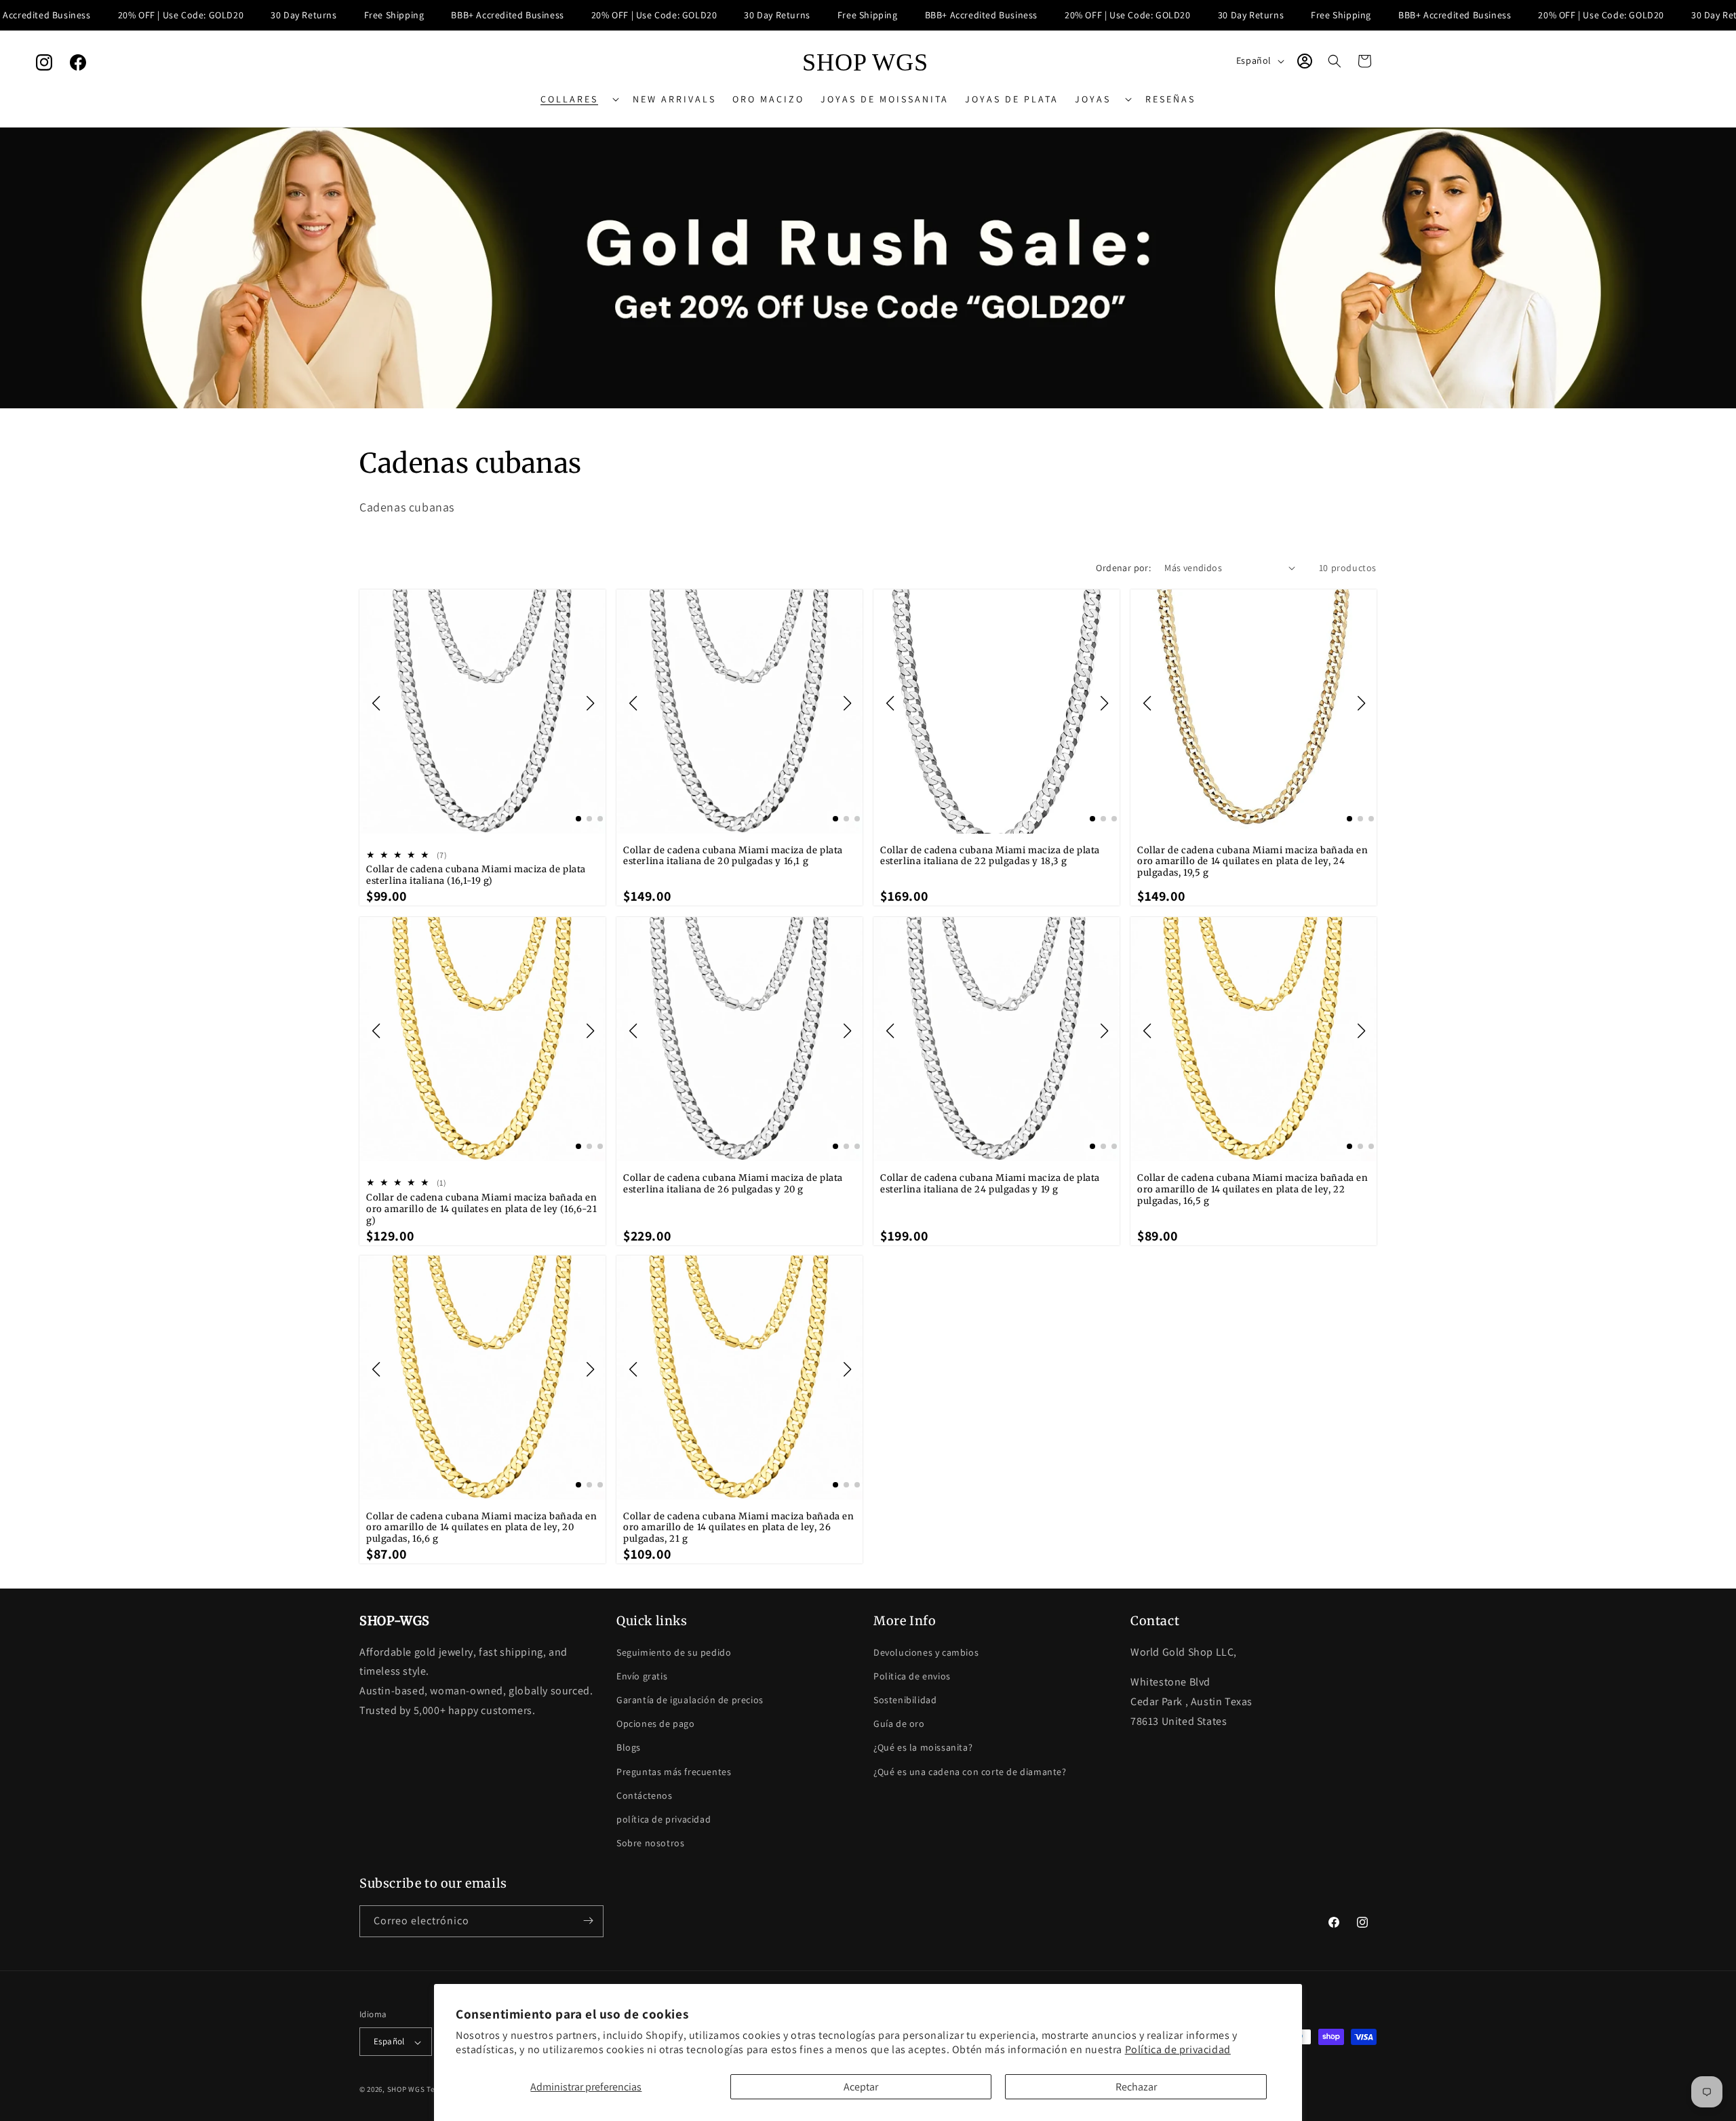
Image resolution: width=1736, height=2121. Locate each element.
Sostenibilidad (905, 1699)
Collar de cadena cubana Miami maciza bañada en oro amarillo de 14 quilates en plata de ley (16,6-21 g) (482, 1209)
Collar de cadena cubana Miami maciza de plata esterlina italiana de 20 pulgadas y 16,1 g (733, 856)
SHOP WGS (406, 2090)
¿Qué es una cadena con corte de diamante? (970, 1771)
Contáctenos (645, 1795)
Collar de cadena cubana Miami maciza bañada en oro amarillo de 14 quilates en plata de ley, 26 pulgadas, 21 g (739, 1528)
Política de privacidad (1178, 2049)
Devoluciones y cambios (926, 1652)
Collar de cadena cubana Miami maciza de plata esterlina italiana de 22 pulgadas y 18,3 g (990, 856)
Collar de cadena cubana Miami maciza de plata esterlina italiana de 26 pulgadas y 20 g (733, 1184)
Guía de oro (899, 1724)
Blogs (629, 1747)
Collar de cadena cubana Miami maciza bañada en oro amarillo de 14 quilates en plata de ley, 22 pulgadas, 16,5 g (1253, 1190)
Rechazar (1136, 2087)
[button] (578, 99)
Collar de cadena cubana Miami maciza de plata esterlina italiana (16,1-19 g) (476, 876)
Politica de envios (912, 1675)
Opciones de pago (656, 1724)
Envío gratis (642, 1675)
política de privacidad (664, 1818)
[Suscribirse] (588, 1921)
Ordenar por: (1123, 568)
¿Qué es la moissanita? (923, 1747)
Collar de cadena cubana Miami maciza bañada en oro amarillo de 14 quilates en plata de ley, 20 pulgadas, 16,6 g (482, 1528)
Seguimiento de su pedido (674, 1652)
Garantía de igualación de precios (690, 1699)
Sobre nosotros (650, 1843)
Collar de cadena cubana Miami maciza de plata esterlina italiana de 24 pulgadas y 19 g (990, 1184)
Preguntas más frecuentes (674, 1771)
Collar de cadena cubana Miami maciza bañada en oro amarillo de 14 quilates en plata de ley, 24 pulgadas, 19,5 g (1253, 862)
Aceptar (861, 2087)
